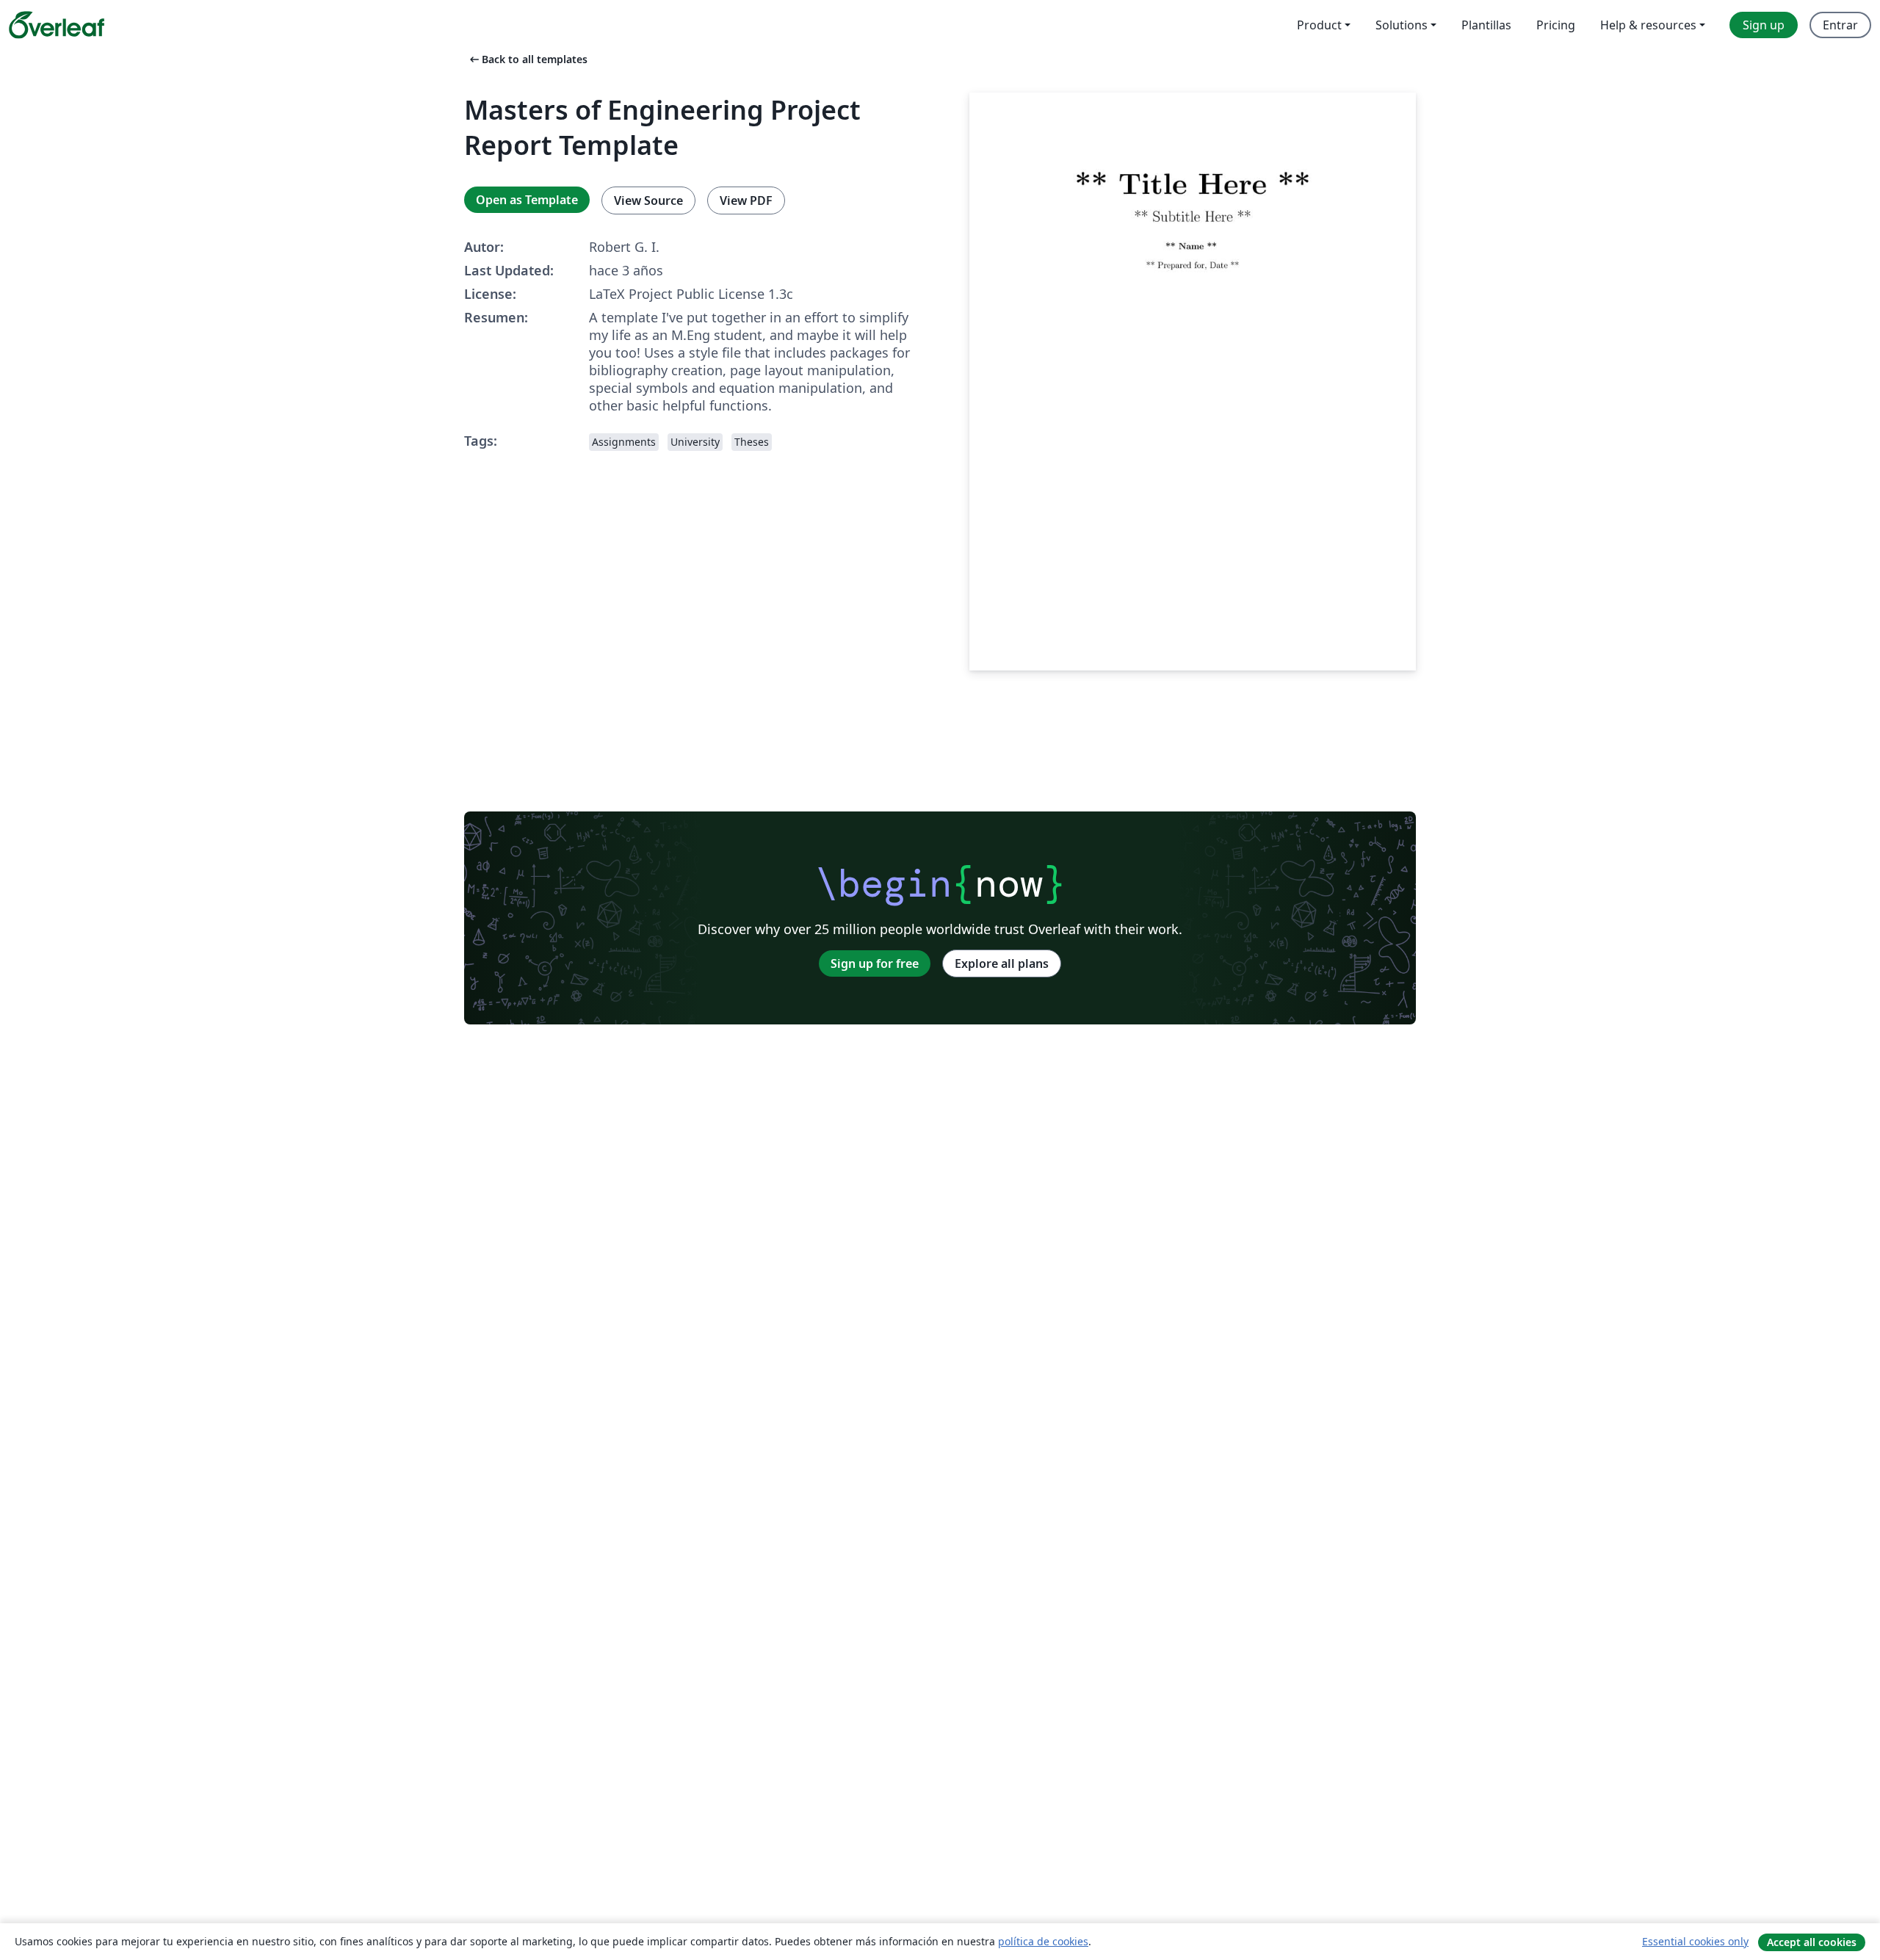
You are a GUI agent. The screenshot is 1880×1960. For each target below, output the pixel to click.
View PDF (746, 200)
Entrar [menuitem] (1840, 25)
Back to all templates (527, 59)
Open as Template (527, 200)
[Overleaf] (57, 25)
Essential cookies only (1695, 1941)
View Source (648, 200)
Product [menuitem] (1319, 25)
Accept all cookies (1812, 1942)
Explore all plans (1002, 963)
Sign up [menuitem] (1764, 25)
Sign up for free (875, 963)
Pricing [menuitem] (1556, 25)
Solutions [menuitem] (1402, 25)
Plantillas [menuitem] (1486, 25)
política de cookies (1043, 1941)
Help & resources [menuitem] (1648, 25)
